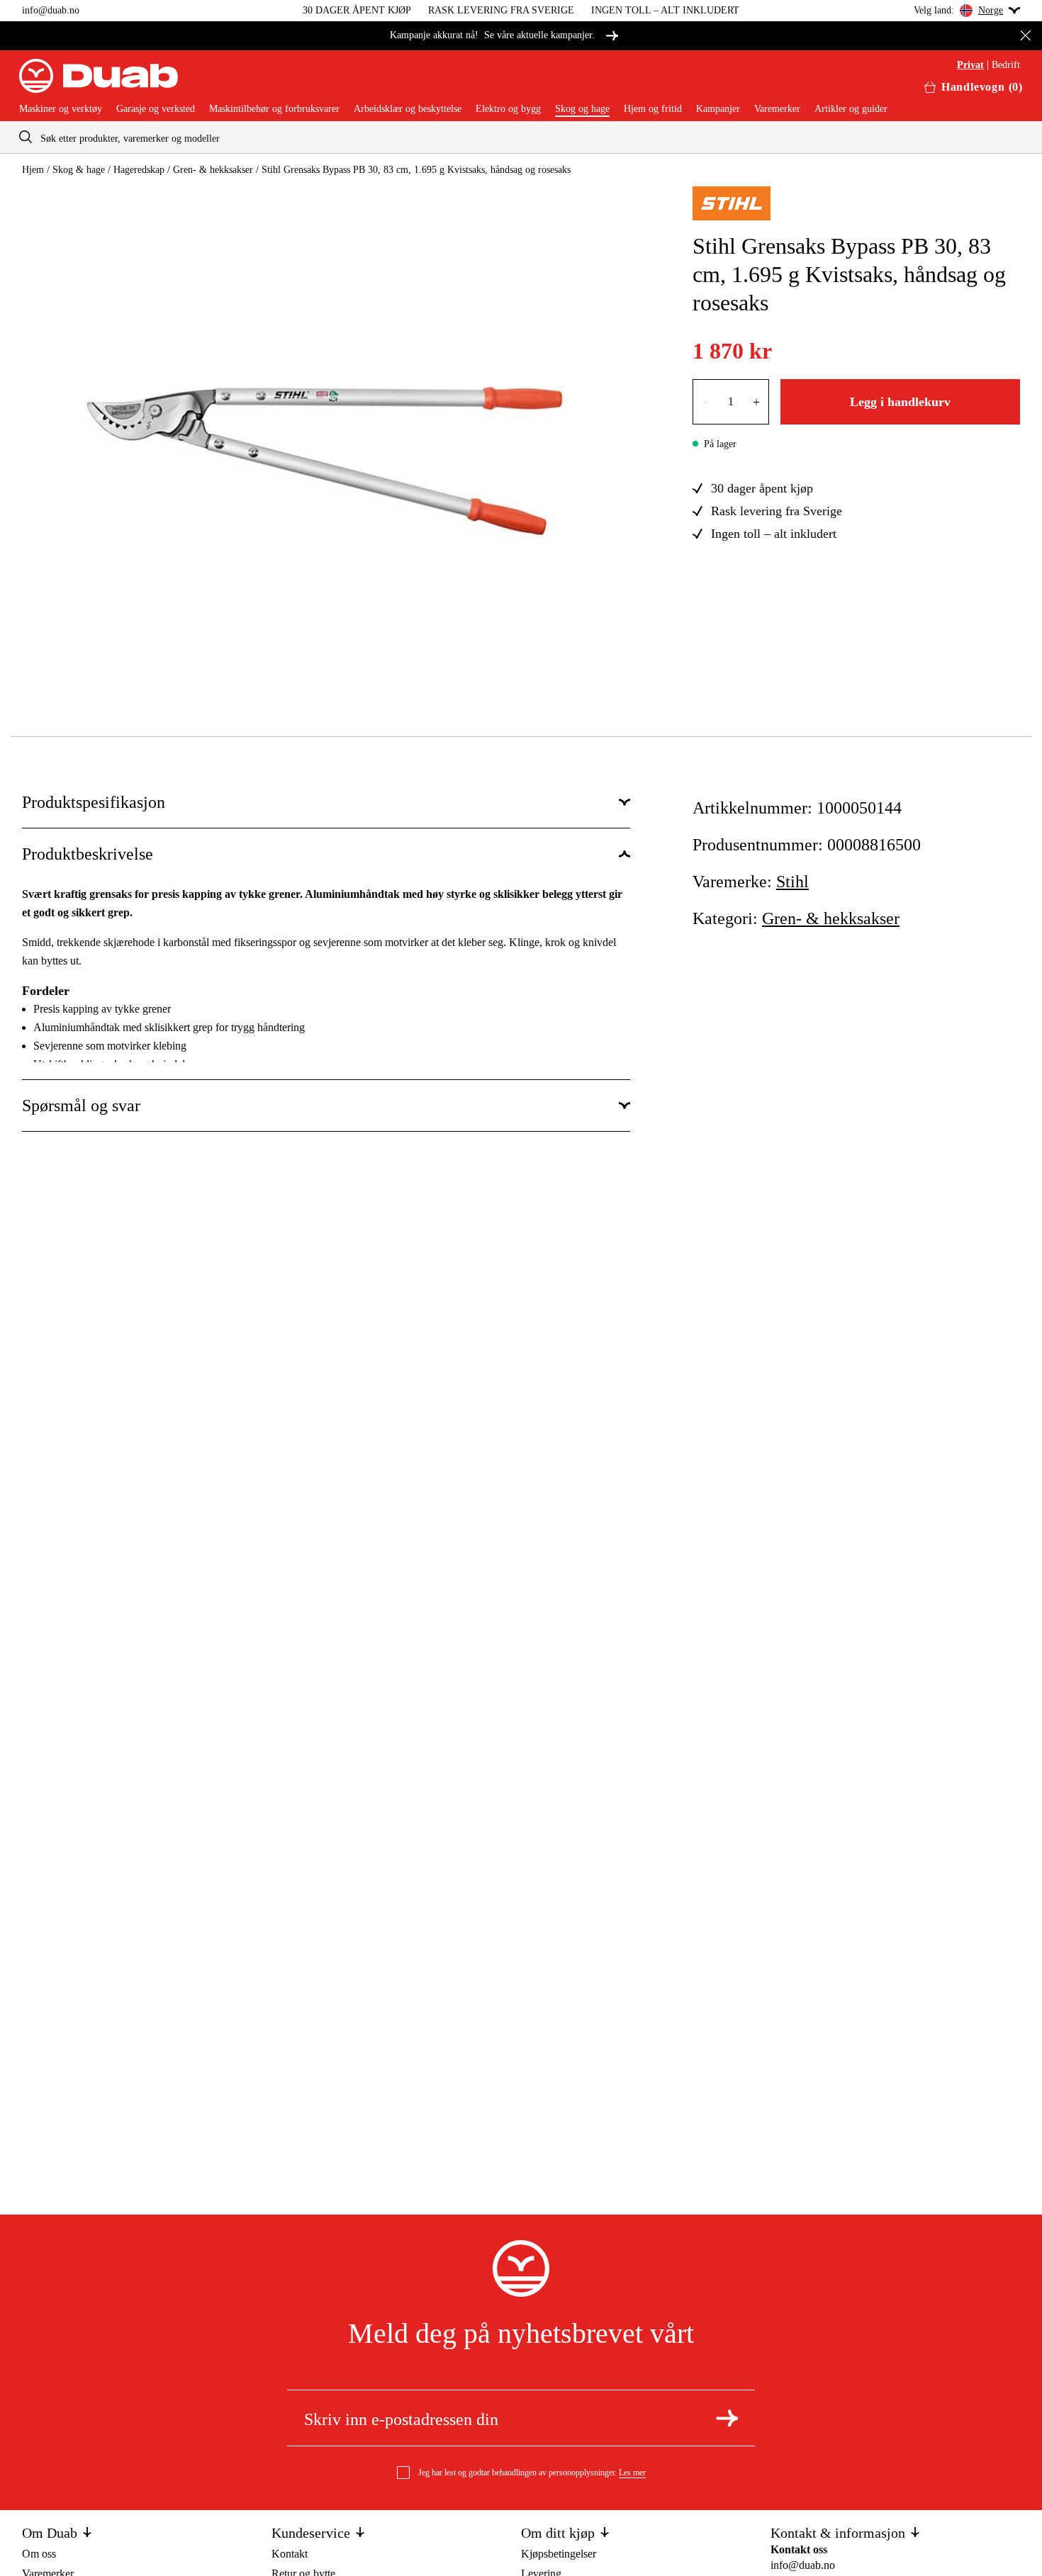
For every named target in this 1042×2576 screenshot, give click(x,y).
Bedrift (1006, 65)
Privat (970, 65)
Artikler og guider (851, 109)
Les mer (632, 2473)
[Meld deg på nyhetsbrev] (727, 2418)
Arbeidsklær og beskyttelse (408, 109)
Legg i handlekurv (900, 402)
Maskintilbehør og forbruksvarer (274, 109)
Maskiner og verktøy (61, 109)
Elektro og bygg (508, 109)
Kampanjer (718, 109)
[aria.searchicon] (26, 137)
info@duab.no (51, 10)
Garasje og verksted (156, 109)
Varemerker (777, 109)
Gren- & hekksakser (213, 170)
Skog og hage (582, 109)
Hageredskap (139, 170)
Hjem (33, 170)
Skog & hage (79, 170)
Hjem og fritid (653, 109)
